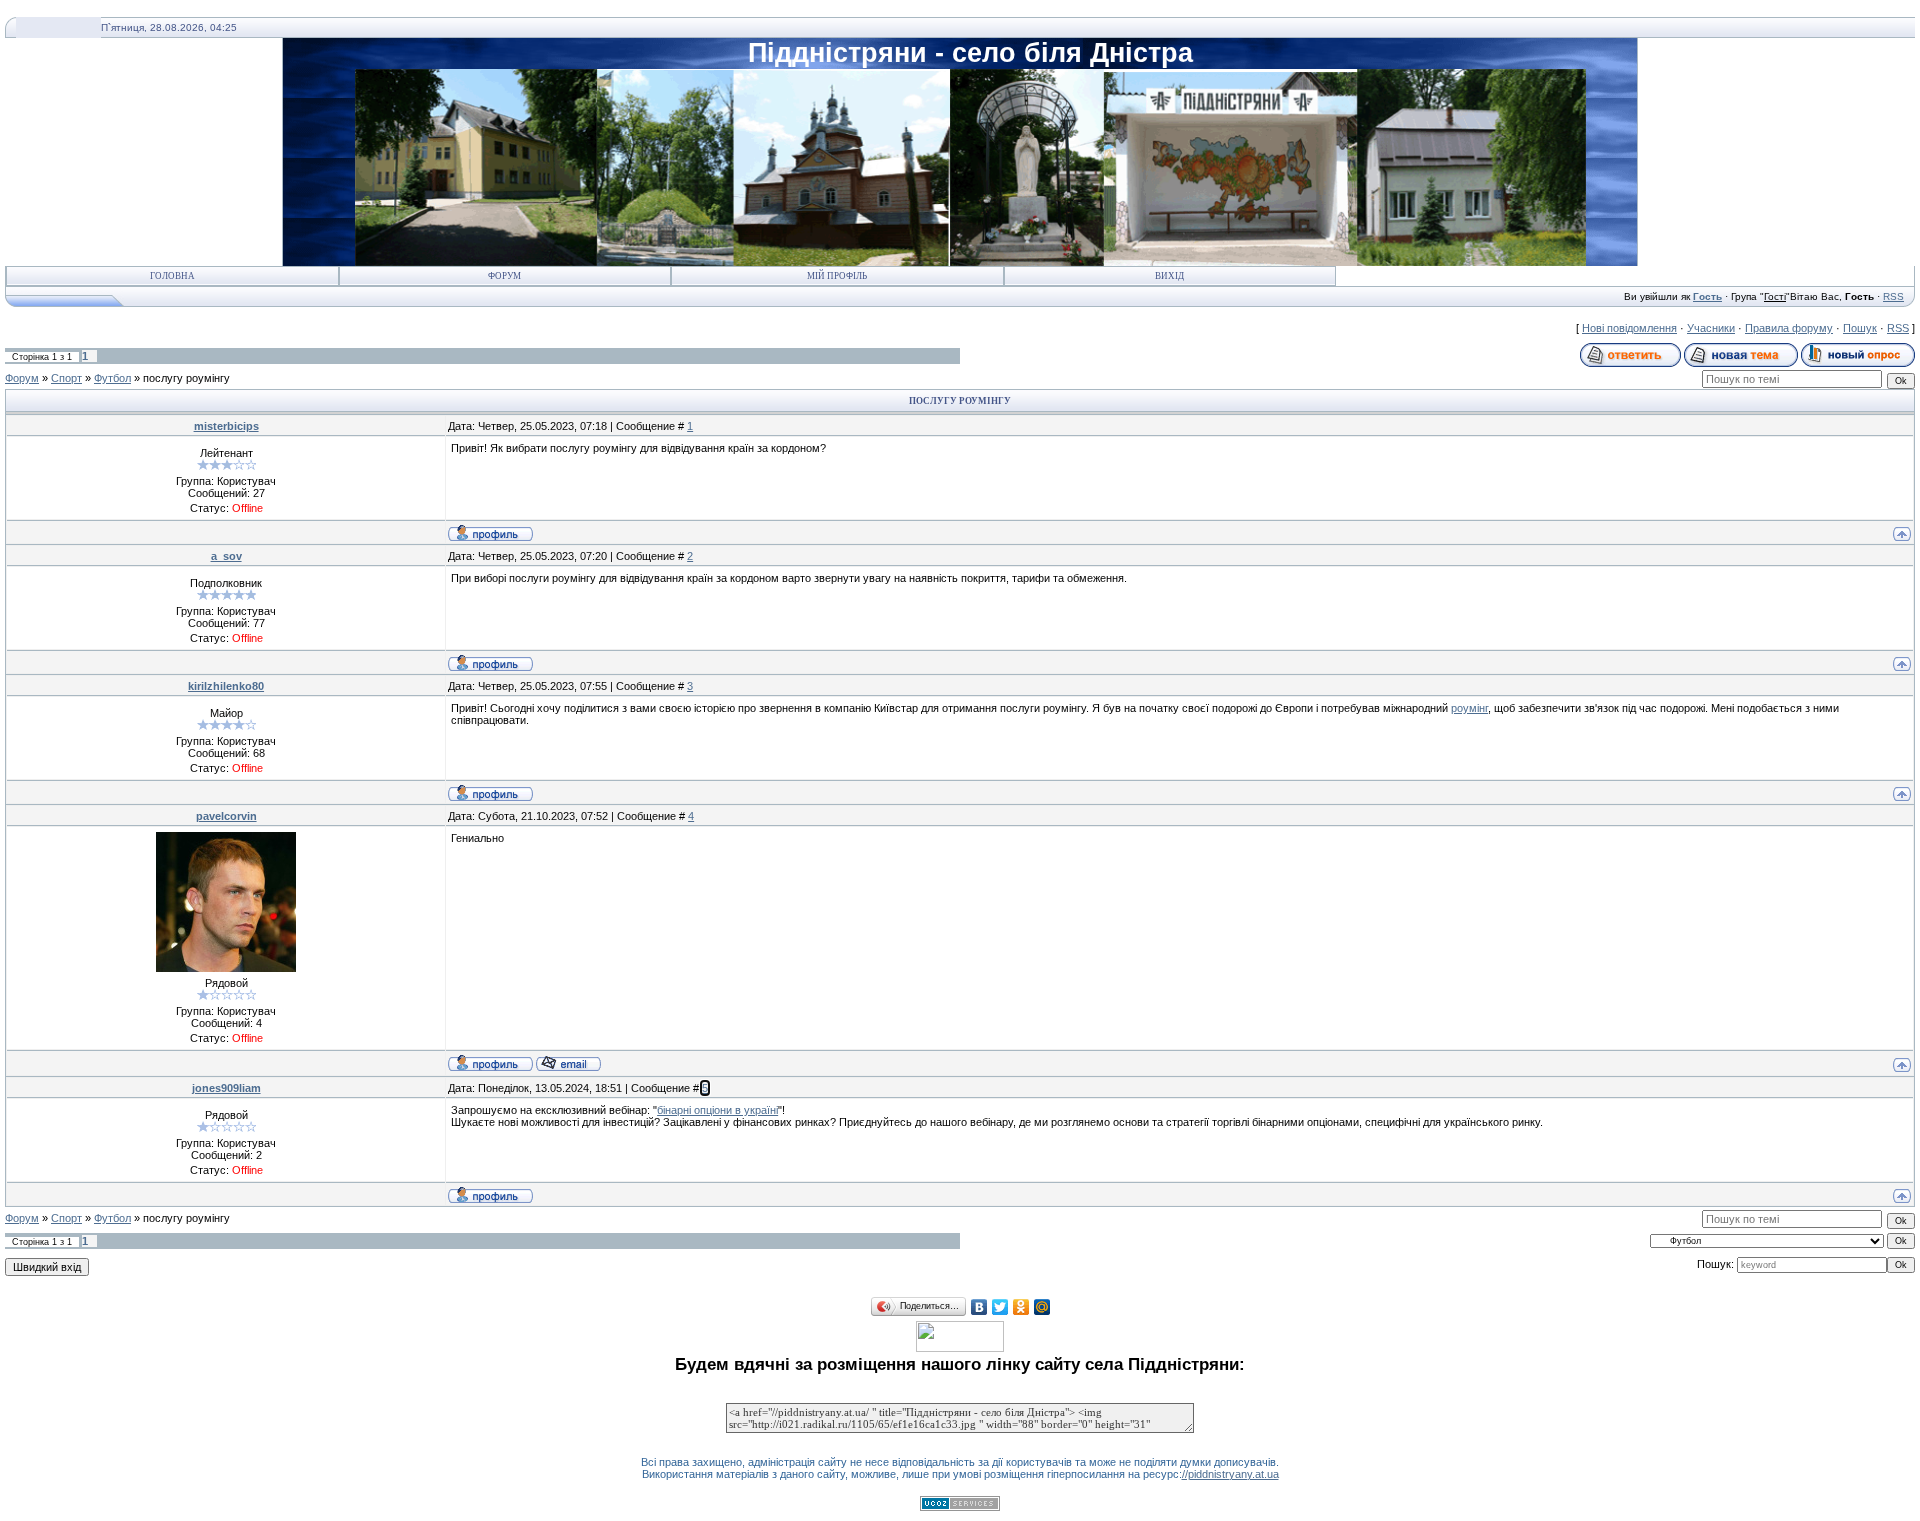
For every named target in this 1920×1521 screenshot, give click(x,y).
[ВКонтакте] (979, 1307)
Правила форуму (1789, 328)
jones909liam (226, 1088)
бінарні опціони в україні (717, 1110)
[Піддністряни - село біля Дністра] (960, 1348)
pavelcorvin (226, 816)
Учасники (1711, 328)
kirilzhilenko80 (226, 686)
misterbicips (226, 426)
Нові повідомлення (1629, 328)
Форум (504, 276)
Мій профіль (837, 276)
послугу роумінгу (186, 378)
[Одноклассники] (1021, 1307)
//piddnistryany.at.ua (1230, 1474)
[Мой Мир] (1042, 1307)
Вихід (1169, 276)
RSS (1893, 296)
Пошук (1860, 328)
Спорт (66, 378)
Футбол (112, 378)
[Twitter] (1000, 1307)
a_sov (226, 556)
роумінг (1469, 708)
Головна (172, 276)
